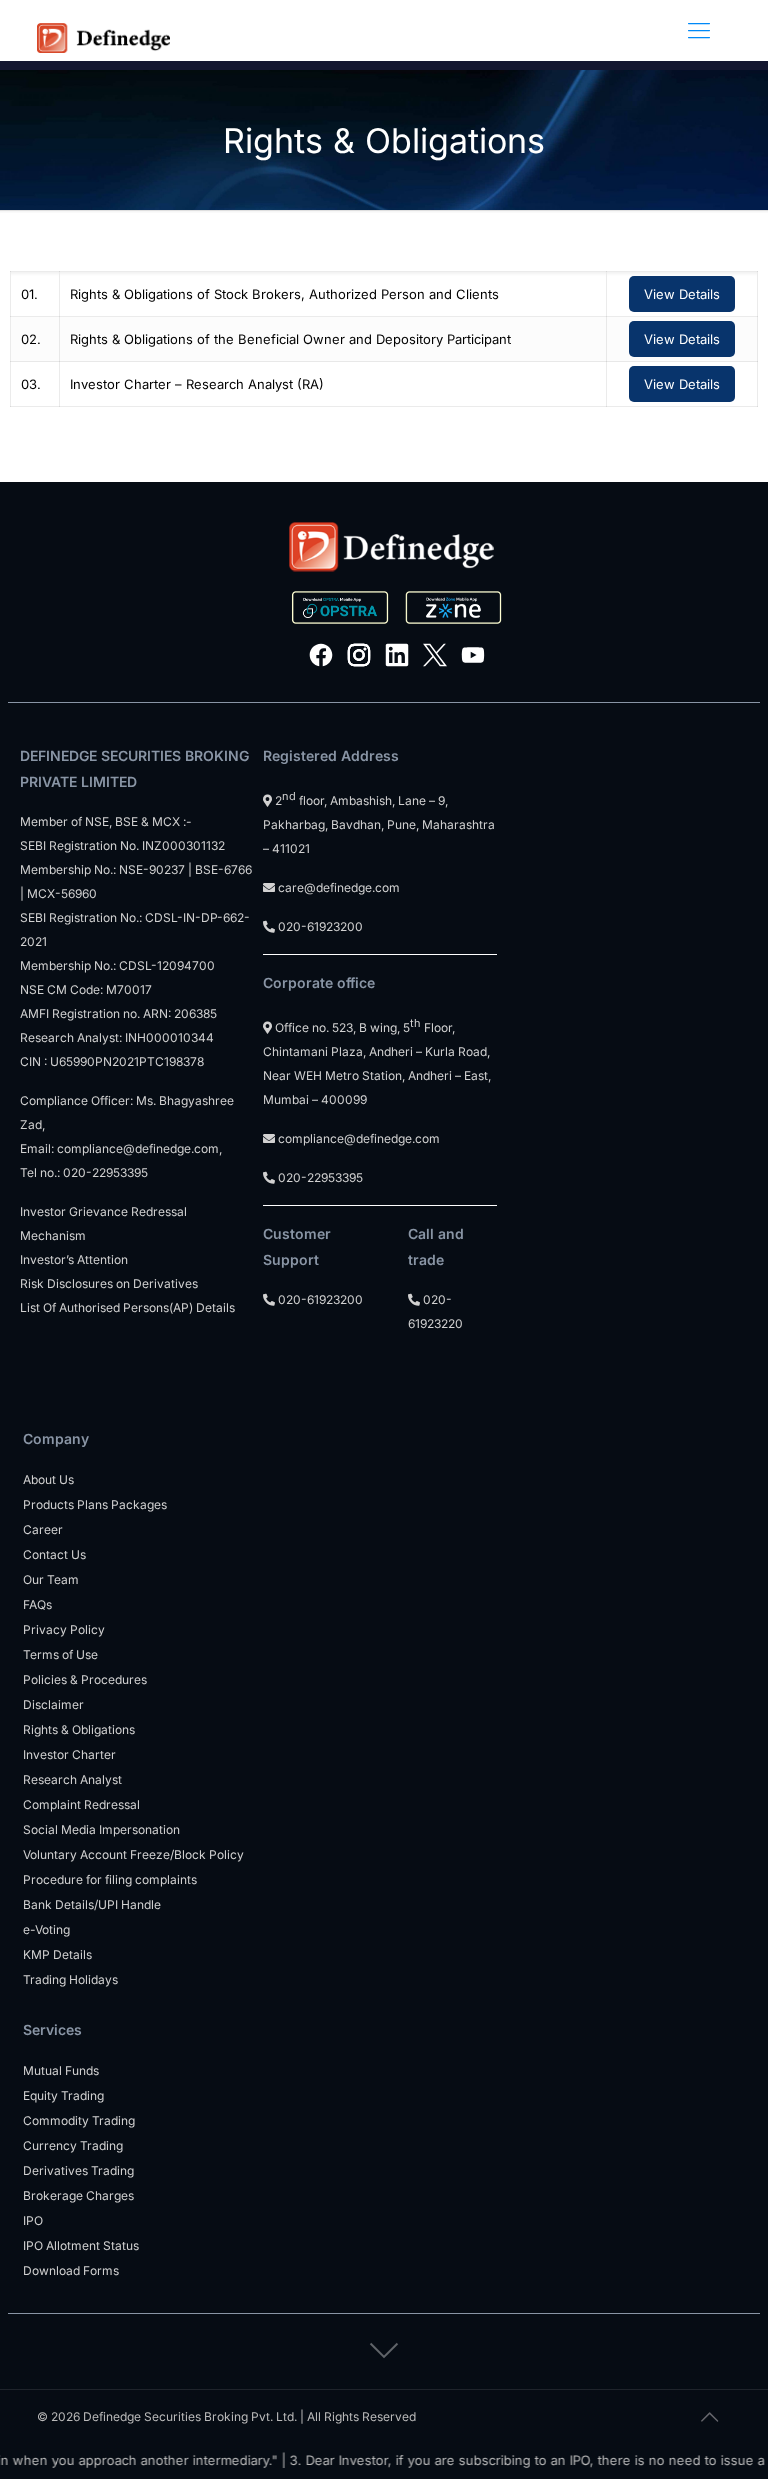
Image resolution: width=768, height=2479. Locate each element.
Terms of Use (60, 1654)
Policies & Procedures (85, 1679)
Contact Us (54, 1554)
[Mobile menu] (699, 30)
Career (43, 1529)
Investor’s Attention (74, 1259)
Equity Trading (63, 2095)
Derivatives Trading (78, 2170)
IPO (33, 2220)
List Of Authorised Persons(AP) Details (127, 1307)
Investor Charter (69, 1754)
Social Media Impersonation (101, 1829)
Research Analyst (72, 1779)
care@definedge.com (339, 887)
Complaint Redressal (81, 1804)
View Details (682, 294)
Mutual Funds (61, 2070)
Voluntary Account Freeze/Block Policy (133, 1854)
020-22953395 (105, 1172)
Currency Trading (73, 2145)
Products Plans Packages (95, 1504)
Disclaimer (53, 1704)
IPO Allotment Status (81, 2245)
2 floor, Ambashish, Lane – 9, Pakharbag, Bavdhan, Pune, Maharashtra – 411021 (379, 824)
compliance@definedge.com (138, 1148)
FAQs (37, 1604)
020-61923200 (319, 926)
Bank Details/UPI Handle (92, 1904)
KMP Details (57, 1954)
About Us (48, 1479)
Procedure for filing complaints (110, 1879)
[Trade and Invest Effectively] (103, 30)
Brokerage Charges (78, 2195)
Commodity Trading (79, 2120)
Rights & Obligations (79, 1729)
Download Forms (71, 2270)
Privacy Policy (64, 1629)
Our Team (51, 1579)
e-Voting (46, 1929)
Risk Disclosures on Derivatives (109, 1283)
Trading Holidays (70, 1979)
